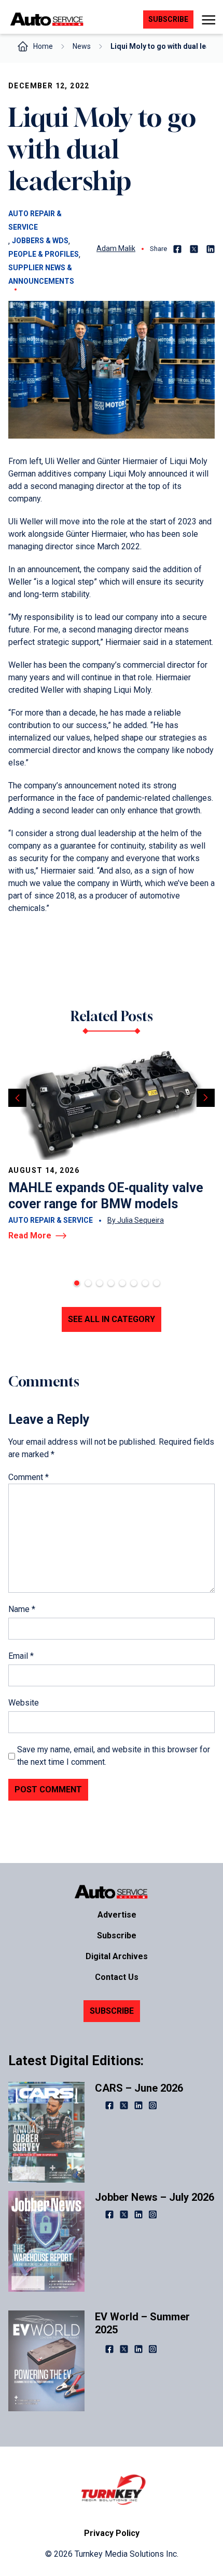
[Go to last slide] (17, 1098)
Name (22, 1609)
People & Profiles (44, 254)
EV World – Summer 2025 (142, 2323)
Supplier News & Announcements (41, 274)
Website (24, 1703)
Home (43, 46)
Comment (29, 1477)
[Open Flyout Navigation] (208, 20)
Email (21, 1656)
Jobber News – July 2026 (155, 2197)
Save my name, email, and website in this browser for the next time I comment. (114, 1756)
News (82, 46)
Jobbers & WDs (40, 241)
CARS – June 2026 (139, 2088)
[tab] (77, 1283)
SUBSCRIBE (112, 2011)
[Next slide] (206, 1098)
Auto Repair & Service (35, 220)
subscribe (168, 19)
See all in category (112, 1319)
